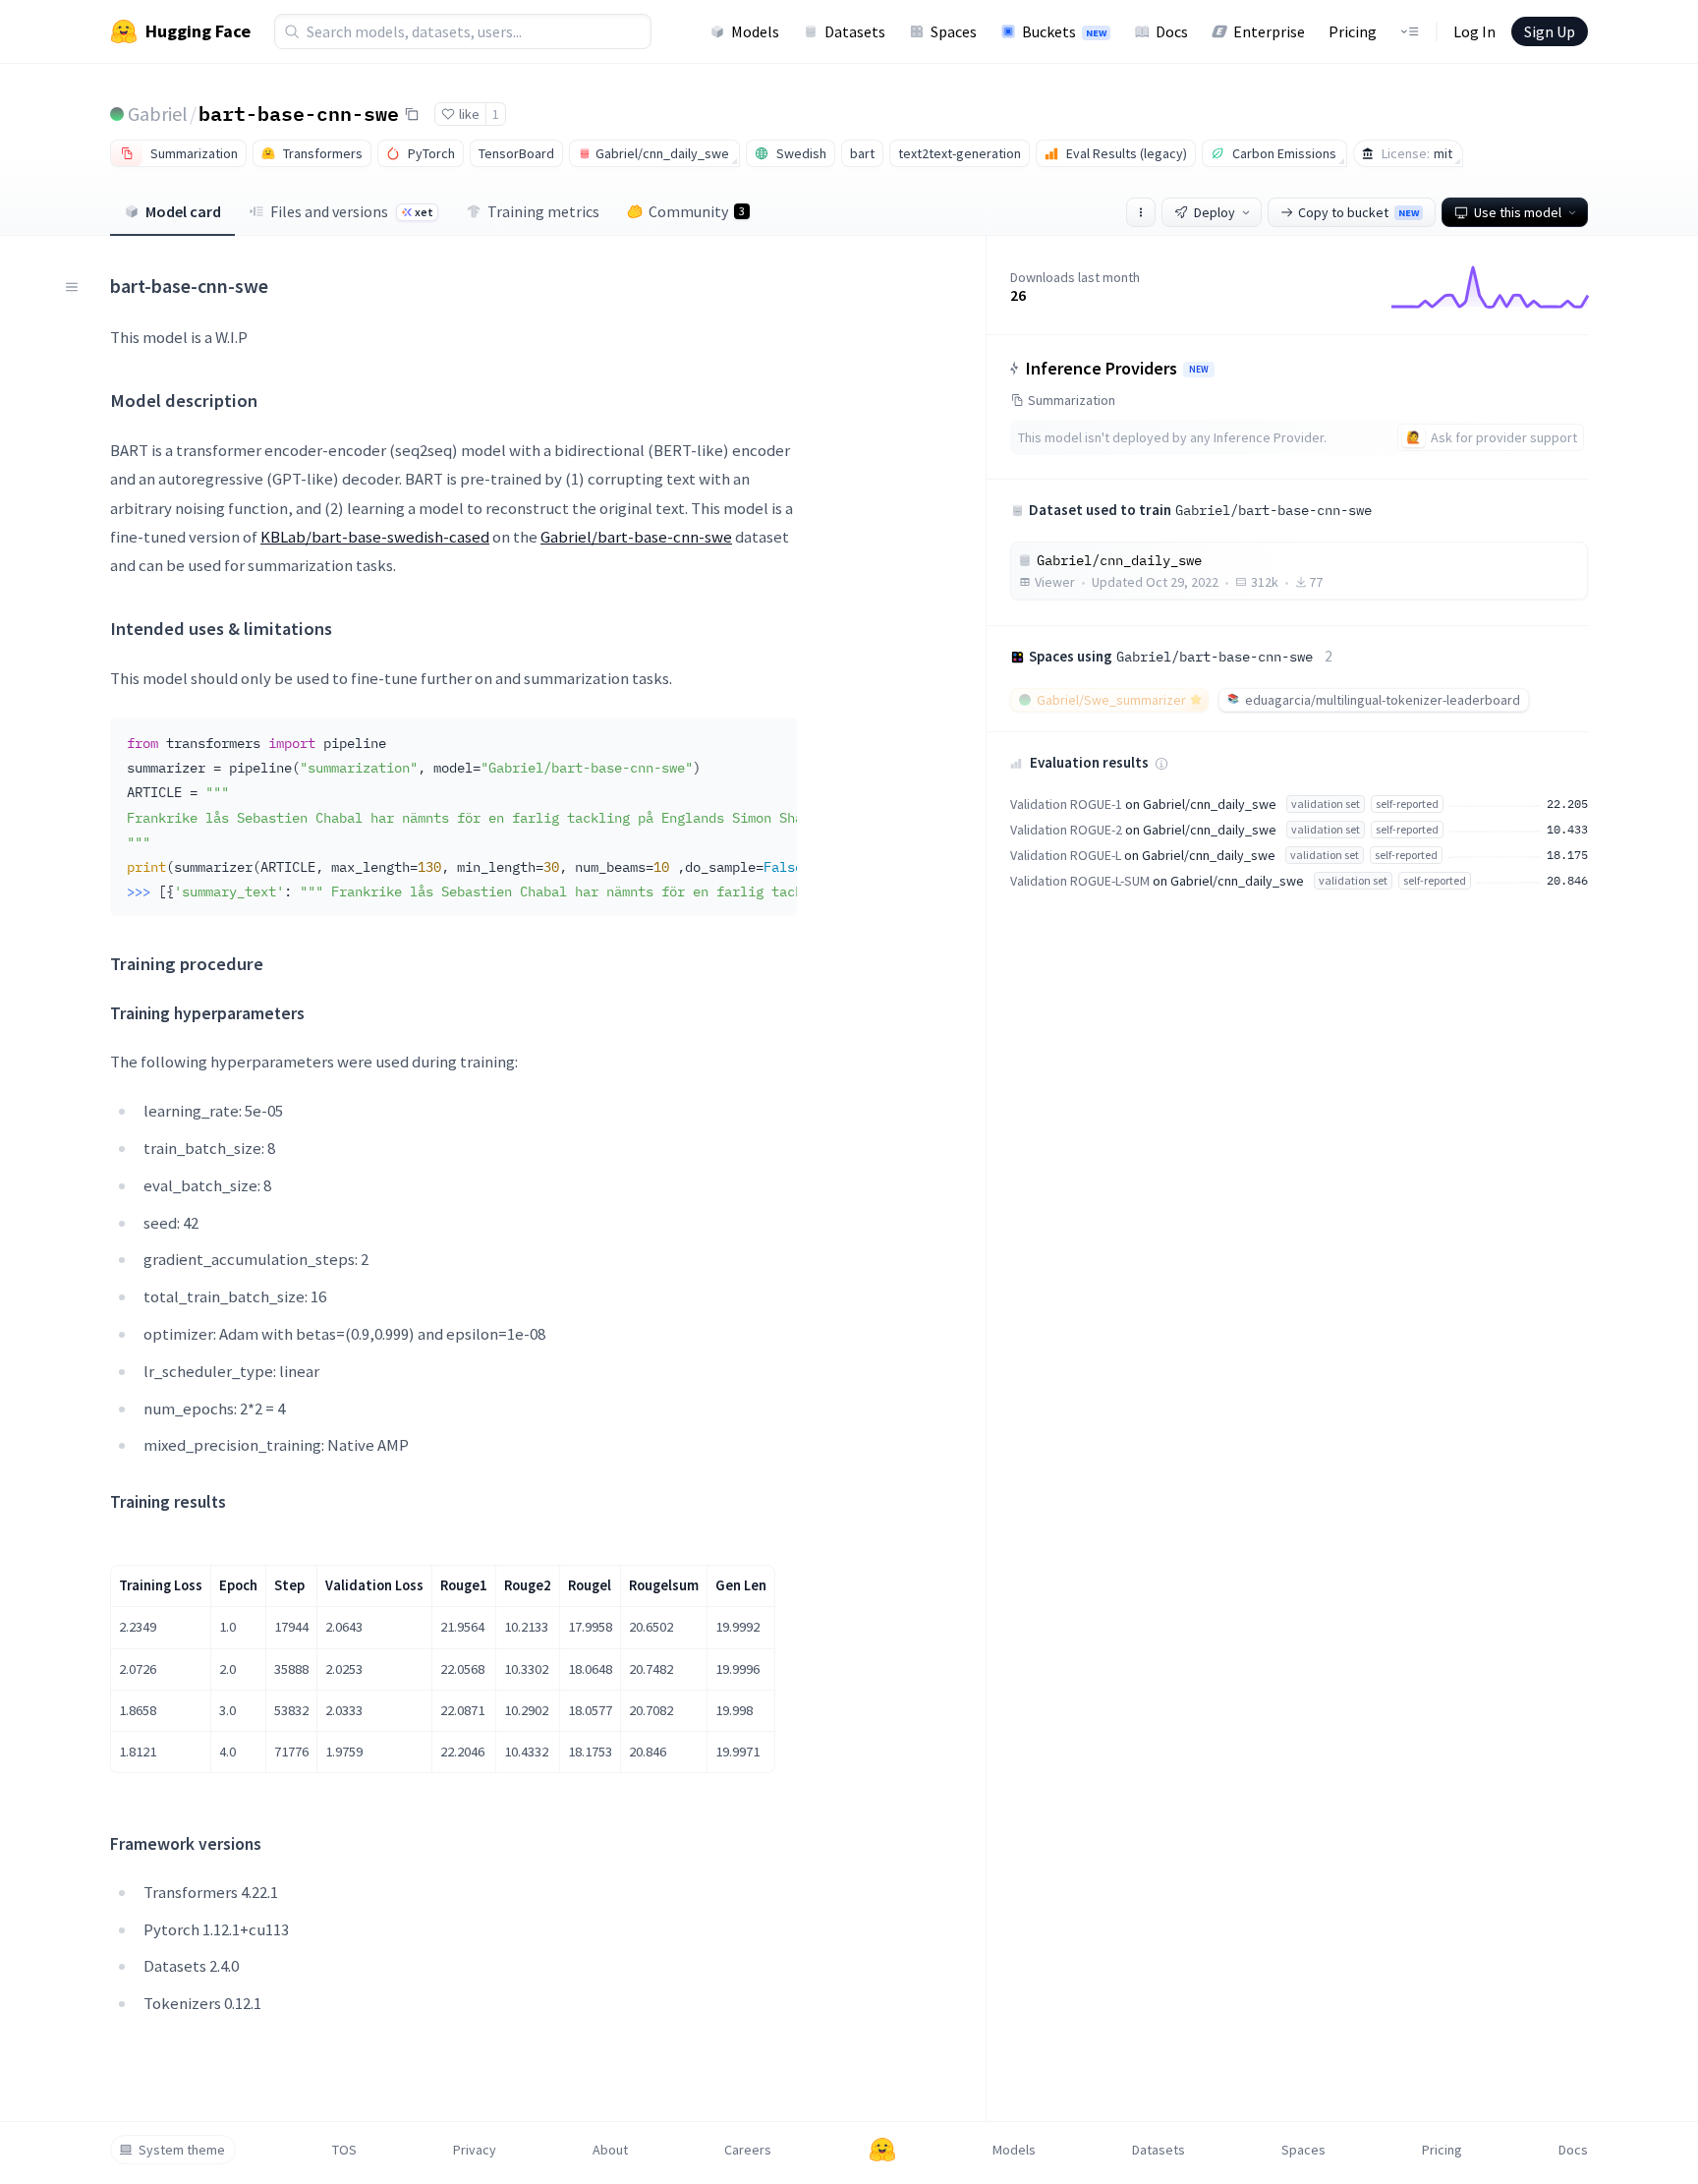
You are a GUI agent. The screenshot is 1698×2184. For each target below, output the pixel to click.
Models (755, 31)
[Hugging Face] (882, 2150)
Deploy (1215, 212)
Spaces (954, 31)
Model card (183, 211)
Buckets (1064, 31)
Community (697, 211)
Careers (748, 2150)
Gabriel (158, 114)
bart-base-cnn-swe (299, 113)
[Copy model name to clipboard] (412, 114)
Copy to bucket (1358, 212)
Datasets (855, 31)
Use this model (1518, 212)
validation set (1326, 804)
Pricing (1353, 31)
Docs (1172, 31)
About (610, 2150)
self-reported (1407, 804)
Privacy (475, 2150)
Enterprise (1269, 31)
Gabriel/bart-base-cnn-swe (636, 537)
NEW (1199, 370)
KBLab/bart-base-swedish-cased (375, 537)
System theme (182, 2150)
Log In (1474, 31)
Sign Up (1550, 31)
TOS (344, 2150)
